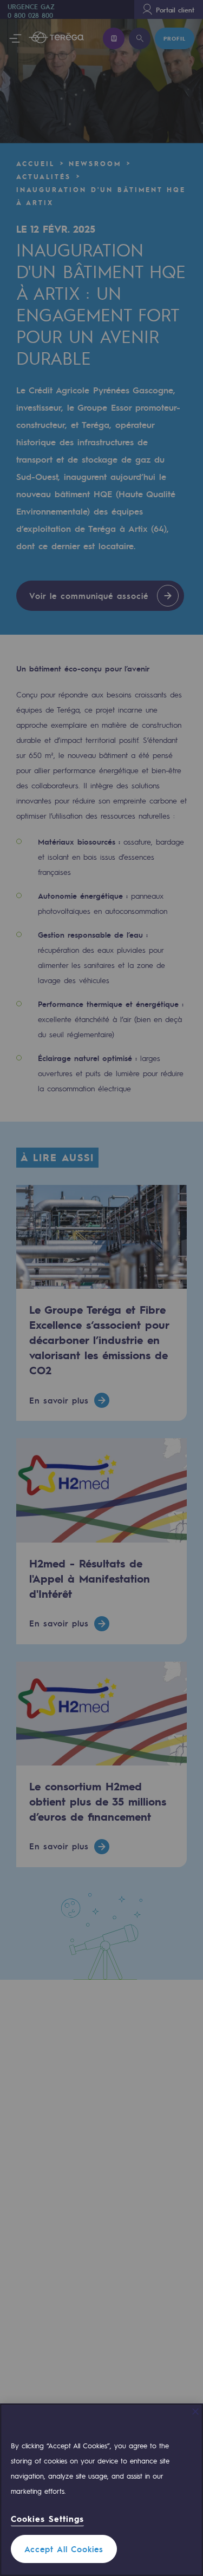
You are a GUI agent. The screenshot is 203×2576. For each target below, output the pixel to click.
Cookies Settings (47, 2519)
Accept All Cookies (64, 2549)
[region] (101, 2490)
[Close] (195, 2412)
